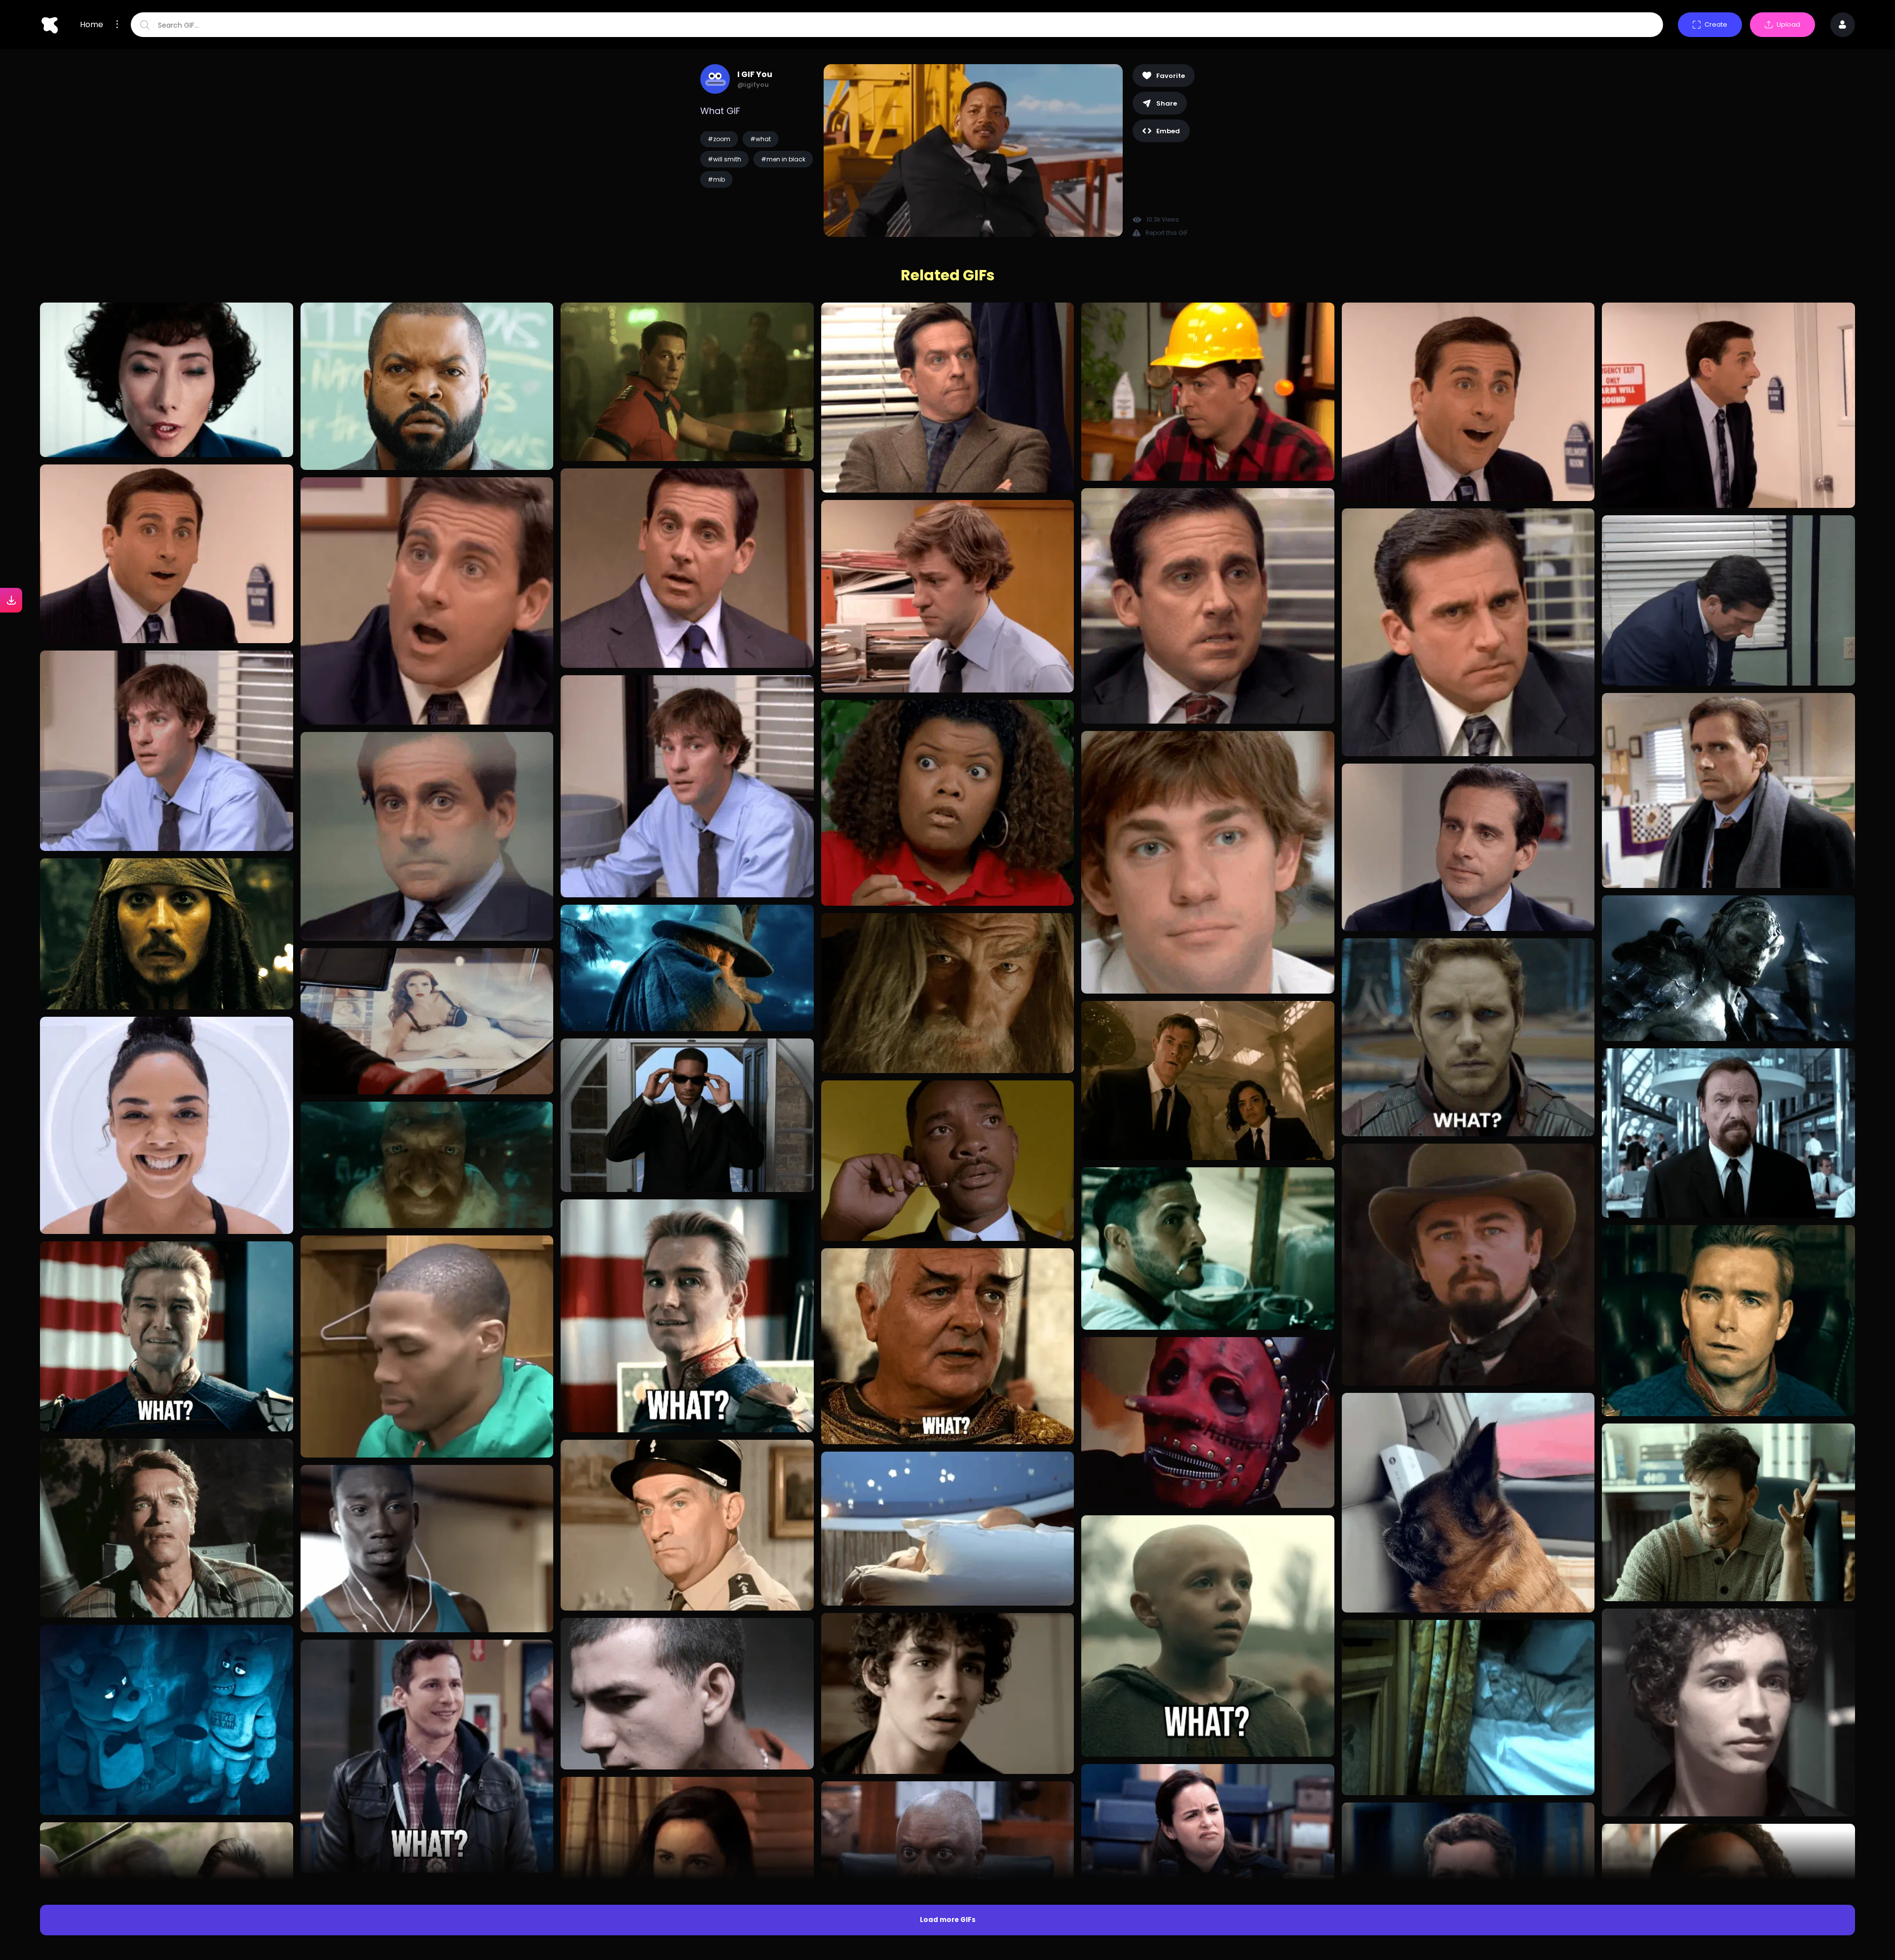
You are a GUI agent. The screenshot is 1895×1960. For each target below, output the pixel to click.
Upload (1788, 24)
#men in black (783, 159)
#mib (716, 179)
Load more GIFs (948, 1920)
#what (760, 139)
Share (1167, 103)
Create (1716, 24)
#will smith (724, 159)
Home (92, 25)
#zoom (719, 139)
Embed (1168, 131)
